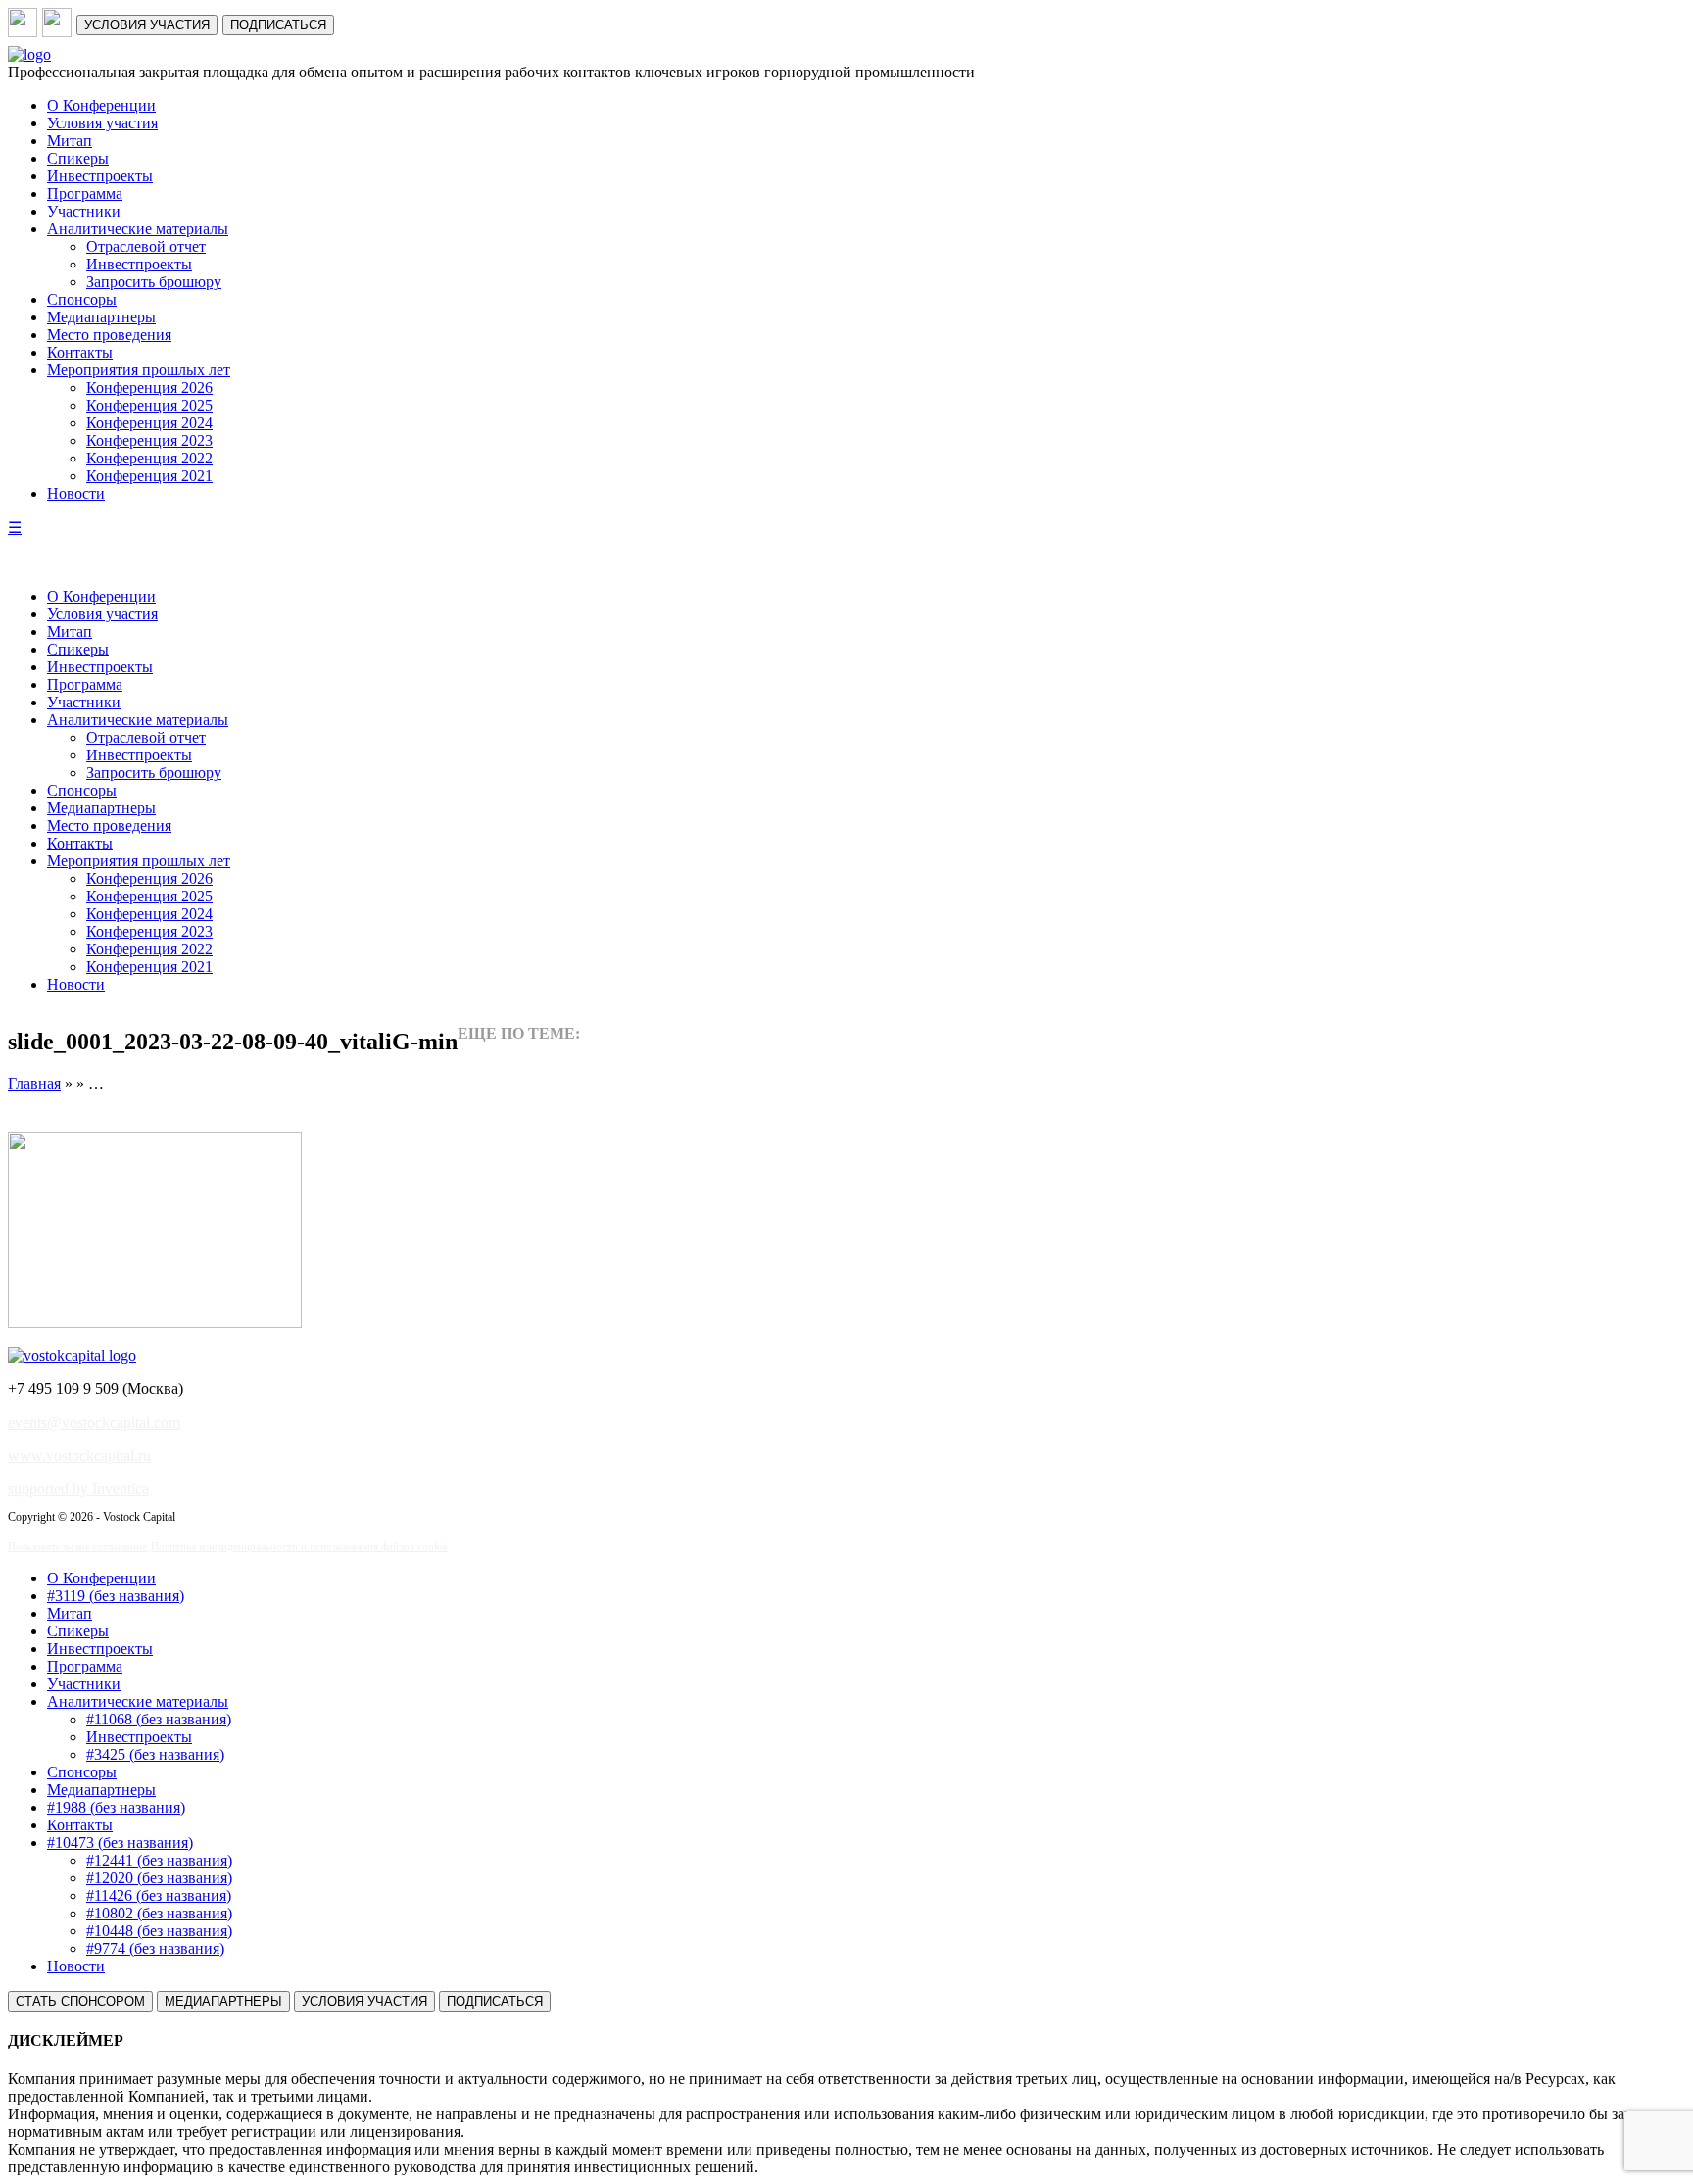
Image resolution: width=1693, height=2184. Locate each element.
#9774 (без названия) (155, 1948)
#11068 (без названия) (159, 1719)
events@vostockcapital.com (94, 1422)
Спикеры (78, 158)
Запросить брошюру (154, 282)
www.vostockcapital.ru (79, 1456)
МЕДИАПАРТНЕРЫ (223, 2001)
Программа (85, 194)
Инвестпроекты (100, 176)
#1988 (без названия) (116, 1807)
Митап (70, 141)
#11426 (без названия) (159, 1895)
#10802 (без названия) (159, 1913)
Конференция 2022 (149, 458)
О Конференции (101, 105)
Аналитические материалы (138, 229)
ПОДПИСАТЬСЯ (278, 25)
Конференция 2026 (149, 388)
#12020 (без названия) (159, 1878)
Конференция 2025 (149, 405)
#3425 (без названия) (155, 1754)
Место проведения (109, 335)
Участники (84, 211)
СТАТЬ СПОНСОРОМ (80, 2001)
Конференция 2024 (149, 423)
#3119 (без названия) (116, 1596)
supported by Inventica (78, 1489)
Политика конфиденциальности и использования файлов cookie (299, 1546)
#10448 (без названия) (159, 1931)
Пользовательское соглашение (77, 1546)
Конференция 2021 (149, 476)
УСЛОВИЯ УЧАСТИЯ (147, 25)
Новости (76, 493)
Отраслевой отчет (146, 246)
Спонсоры (82, 299)
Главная (34, 1083)
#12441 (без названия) (159, 1860)
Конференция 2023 (149, 440)
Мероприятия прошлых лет (139, 370)
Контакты (80, 352)
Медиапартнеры (101, 317)
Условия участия (102, 123)
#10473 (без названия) (120, 1843)
